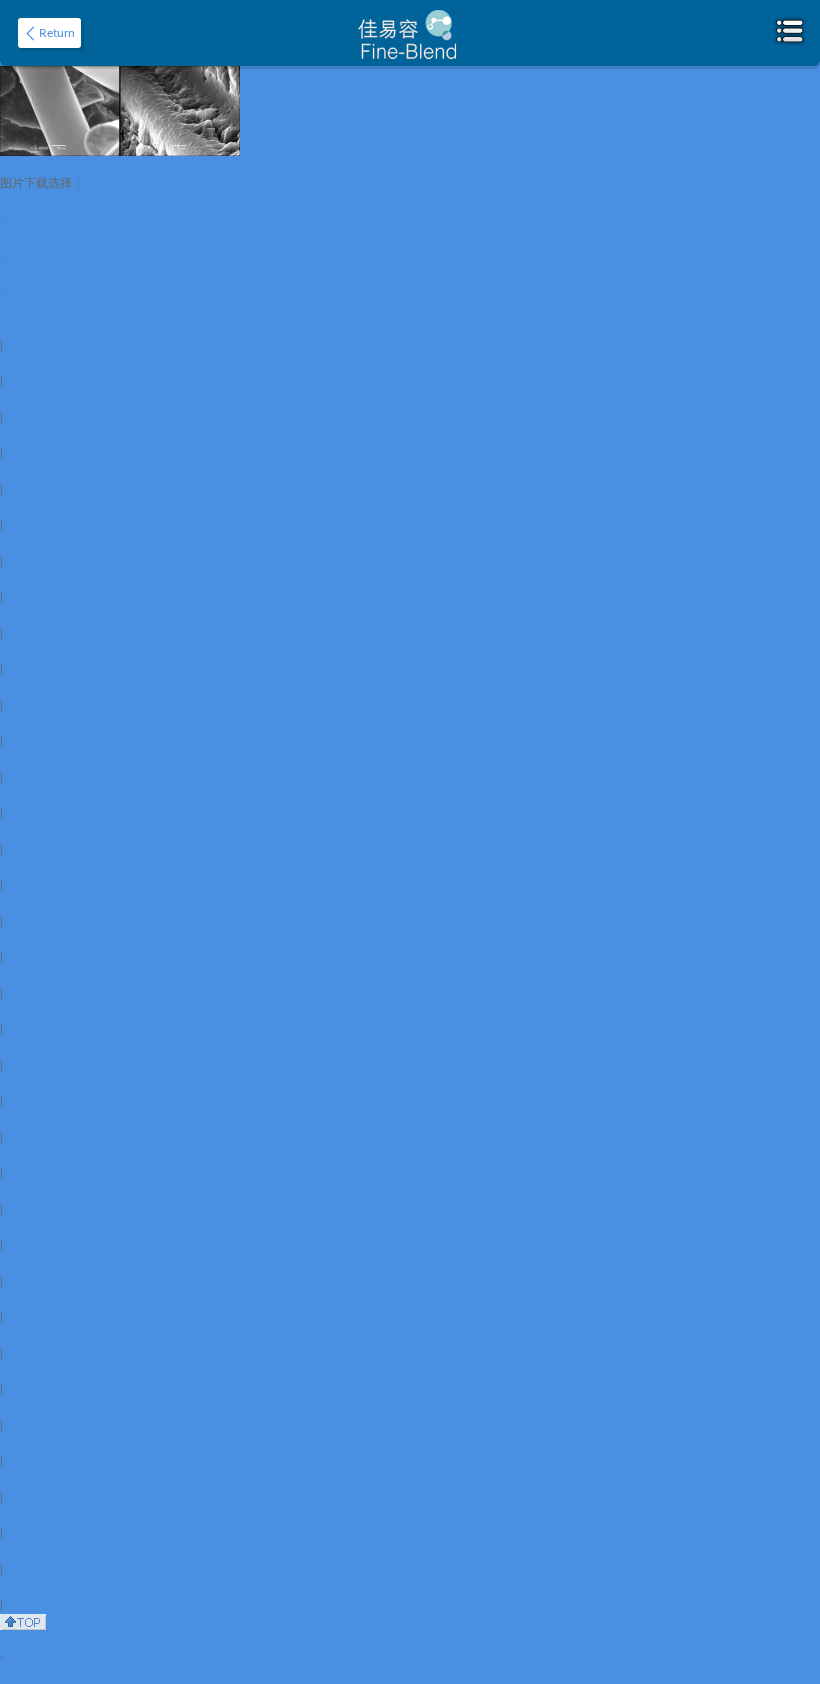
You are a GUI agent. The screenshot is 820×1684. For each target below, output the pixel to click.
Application (30, 939)
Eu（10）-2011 (42, 615)
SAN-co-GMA (36, 1299)
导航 (12, 1675)
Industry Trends (40, 795)
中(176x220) (33, 273)
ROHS (17, 507)
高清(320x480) (39, 201)
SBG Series (29, 1335)
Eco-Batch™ (32, 1263)
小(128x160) (33, 309)
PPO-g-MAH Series (50, 1551)
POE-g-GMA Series (50, 975)
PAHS (15, 579)
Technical (25, 363)
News (14, 687)
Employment (33, 1587)
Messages (25, 903)
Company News (41, 723)
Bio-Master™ (33, 1227)
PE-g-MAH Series (45, 1515)
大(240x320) (33, 237)
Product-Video (38, 1191)
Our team (25, 1083)
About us (24, 327)
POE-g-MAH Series (50, 1479)
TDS (11, 399)
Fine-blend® (33, 1011)
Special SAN (32, 1371)
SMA (13, 1407)
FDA (12, 543)
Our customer (36, 1047)
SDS (11, 435)
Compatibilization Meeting (69, 831)
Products (23, 1155)
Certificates (29, 1119)
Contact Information (53, 867)
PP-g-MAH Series (45, 1443)
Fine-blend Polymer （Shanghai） (89, 1639)
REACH (20, 471)
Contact (21, 759)
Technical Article (43, 651)
